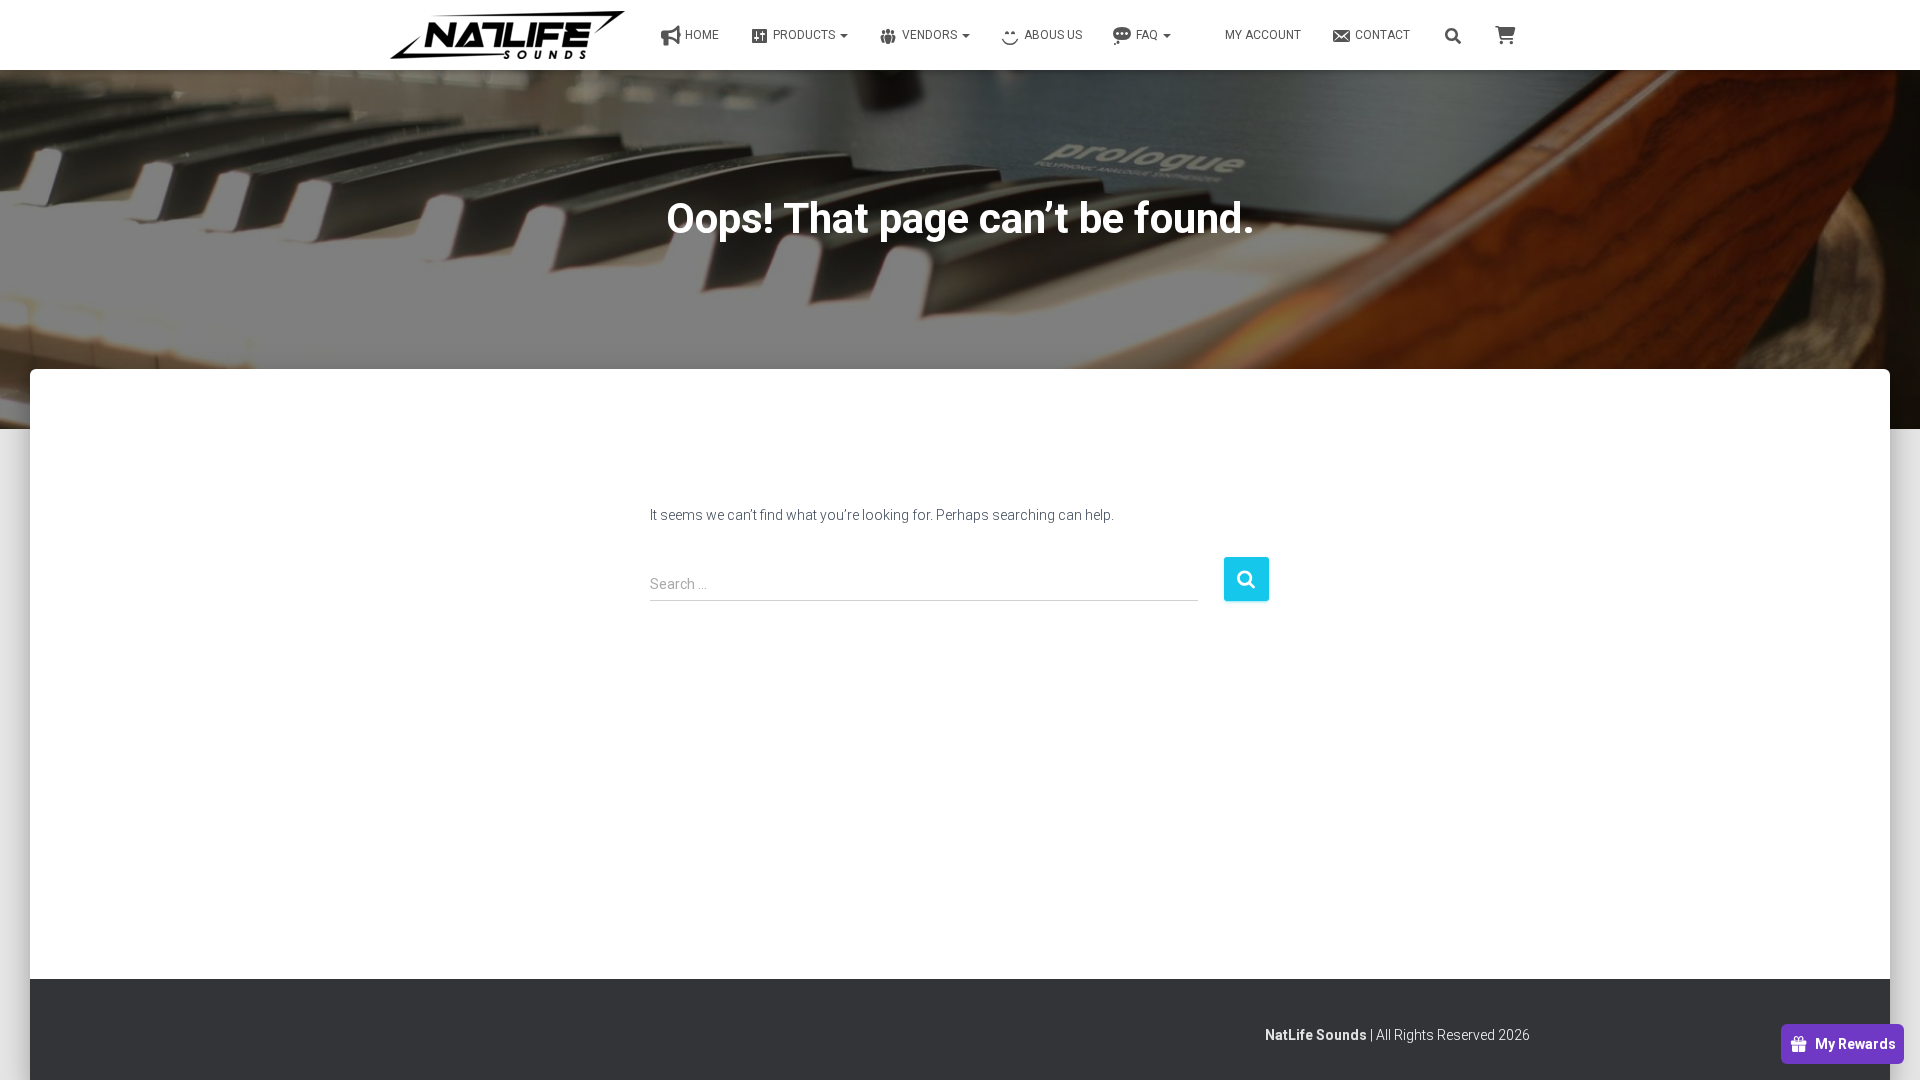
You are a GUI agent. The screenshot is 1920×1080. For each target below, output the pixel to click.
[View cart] (1505, 34)
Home (702, 35)
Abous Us (1053, 35)
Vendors (931, 35)
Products (805, 35)
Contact (1382, 35)
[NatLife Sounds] (507, 35)
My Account (1263, 35)
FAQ (1148, 35)
